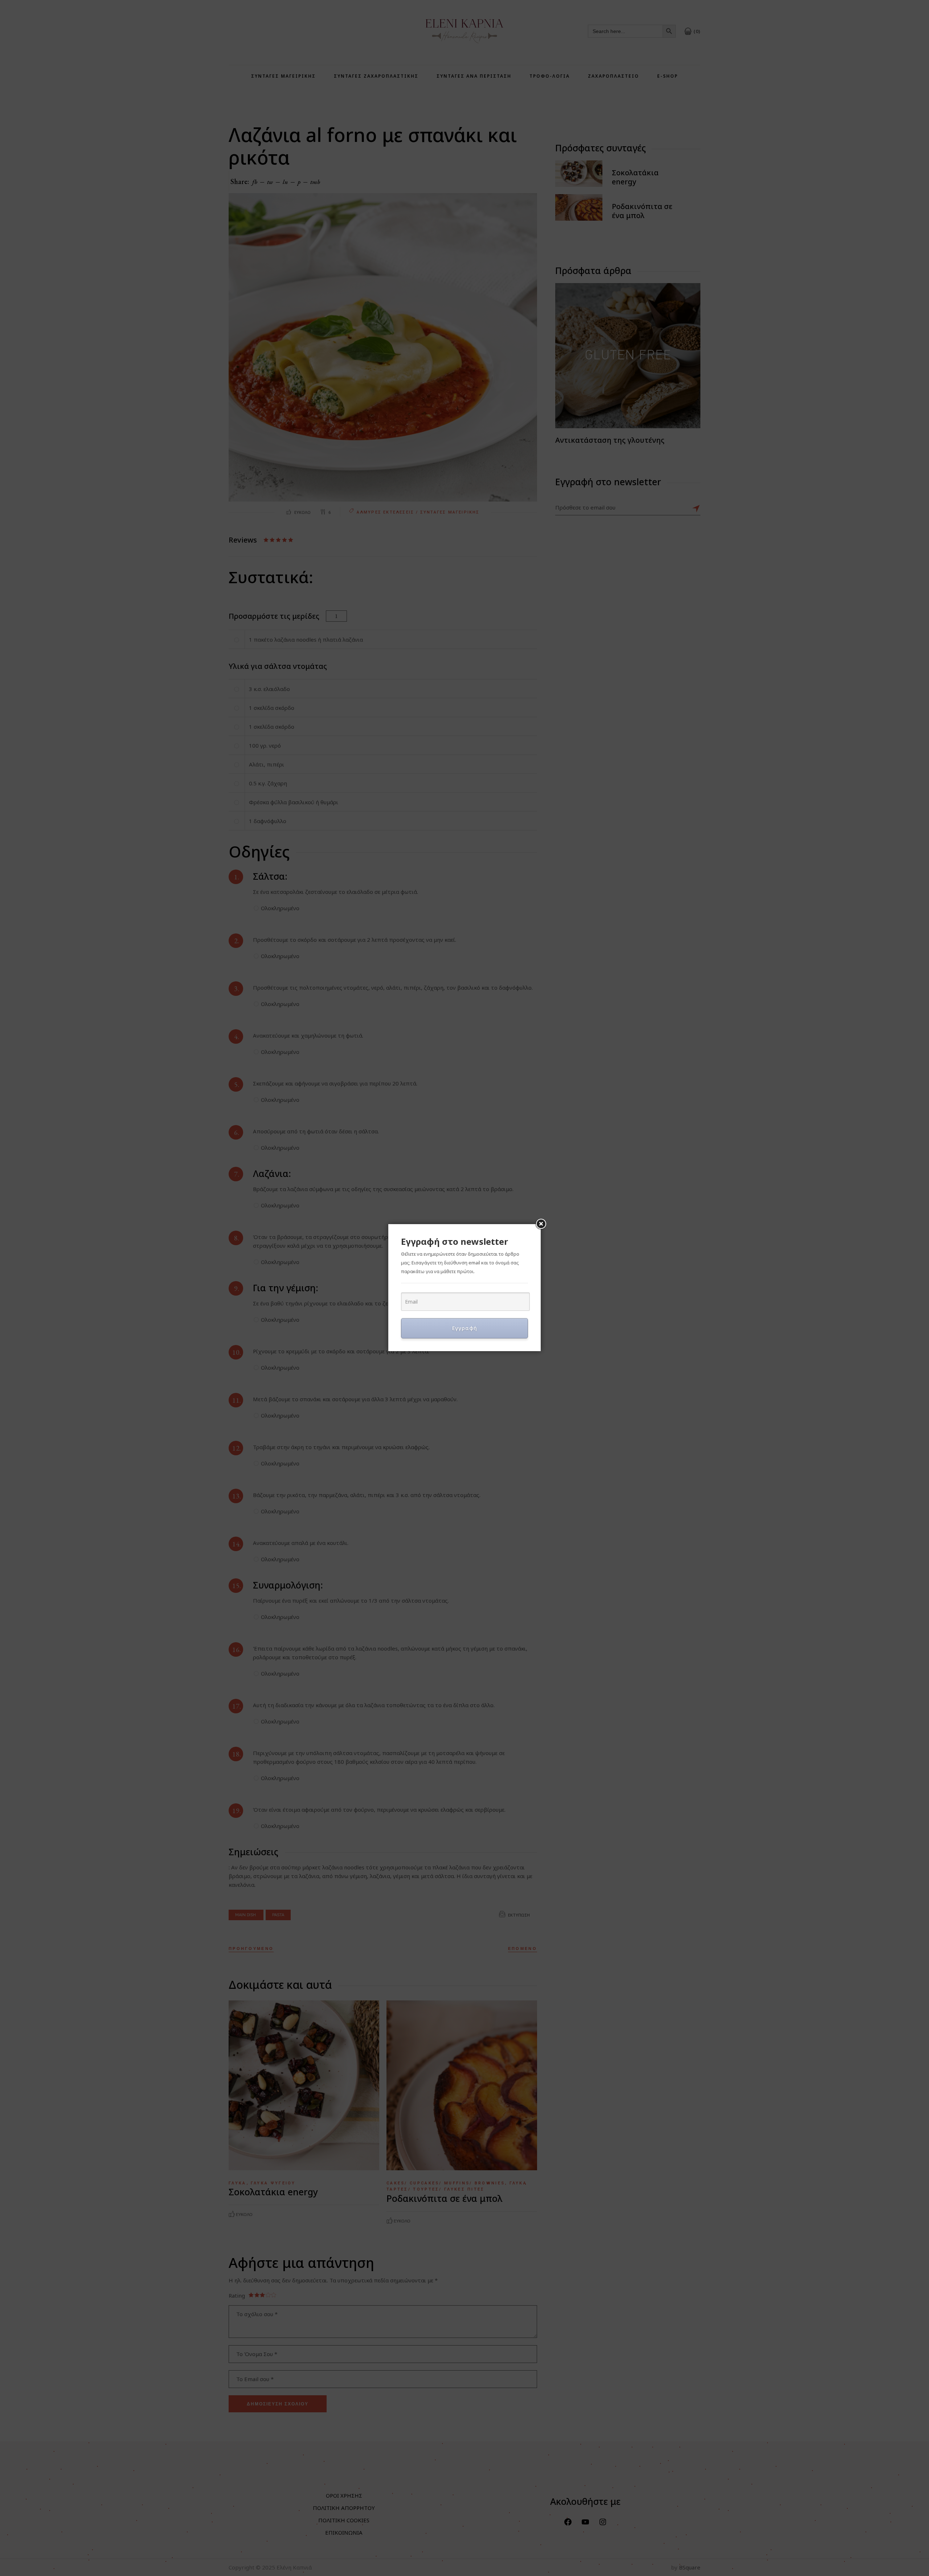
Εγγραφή (465, 1328)
